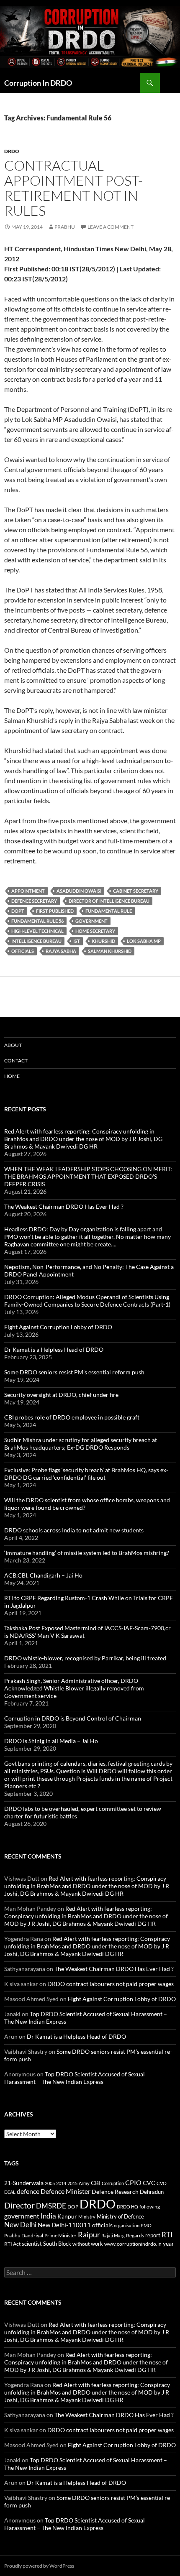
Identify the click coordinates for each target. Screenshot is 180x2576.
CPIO (133, 2183)
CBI (96, 2183)
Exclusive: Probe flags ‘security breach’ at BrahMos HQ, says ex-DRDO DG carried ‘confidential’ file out (86, 1474)
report (153, 2235)
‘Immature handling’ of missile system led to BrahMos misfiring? (87, 1553)
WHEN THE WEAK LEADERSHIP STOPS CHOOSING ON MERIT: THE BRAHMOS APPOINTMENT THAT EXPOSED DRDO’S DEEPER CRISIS (88, 1176)
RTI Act (12, 2244)
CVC (149, 2183)
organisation (127, 2225)
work (97, 2244)
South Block (57, 2244)
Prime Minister (60, 2235)
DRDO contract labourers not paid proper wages (111, 1984)
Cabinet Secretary (136, 891)
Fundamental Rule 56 (37, 921)
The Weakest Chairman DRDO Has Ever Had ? (64, 1206)
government (91, 921)
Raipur (89, 2234)
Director (19, 2205)
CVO (162, 2183)
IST (77, 941)
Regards (135, 2235)
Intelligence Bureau (36, 941)
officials (23, 951)
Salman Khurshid (110, 951)
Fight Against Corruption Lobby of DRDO (58, 1327)
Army (84, 2183)
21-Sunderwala (24, 2183)
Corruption (113, 2183)
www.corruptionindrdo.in (133, 2244)
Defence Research (115, 2192)
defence (28, 2191)
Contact (16, 1061)
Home (12, 1076)
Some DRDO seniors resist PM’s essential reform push (74, 1372)
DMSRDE (51, 2206)
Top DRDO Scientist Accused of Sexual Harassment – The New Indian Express (75, 2078)
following (150, 2207)
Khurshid (103, 941)
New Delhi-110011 (64, 2225)
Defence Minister (66, 2191)
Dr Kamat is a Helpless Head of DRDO (54, 1349)
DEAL (10, 2192)
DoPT (18, 911)
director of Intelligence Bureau (109, 901)
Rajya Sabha (61, 951)
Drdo (12, 151)
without (81, 2244)
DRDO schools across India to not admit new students (74, 1530)
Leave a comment (111, 227)
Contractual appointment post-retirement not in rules (73, 188)
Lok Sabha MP (144, 941)
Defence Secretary (34, 901)
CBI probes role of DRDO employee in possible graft (72, 1417)
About (13, 1045)
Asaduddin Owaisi (79, 891)
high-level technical (37, 931)
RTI (167, 2235)
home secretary (95, 931)
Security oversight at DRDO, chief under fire (61, 1395)
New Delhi (20, 2225)
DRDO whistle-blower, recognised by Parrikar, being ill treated (85, 1658)
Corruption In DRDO (38, 83)
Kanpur (67, 2216)
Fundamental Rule (109, 911)
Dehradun (152, 2192)
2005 (50, 2183)
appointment (28, 891)
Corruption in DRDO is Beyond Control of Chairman (73, 1718)
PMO (146, 2225)
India (48, 2216)
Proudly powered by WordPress (39, 2566)
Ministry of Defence (120, 2216)
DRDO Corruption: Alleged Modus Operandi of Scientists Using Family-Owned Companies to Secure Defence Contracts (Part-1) (87, 1301)
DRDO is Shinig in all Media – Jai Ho (51, 1741)
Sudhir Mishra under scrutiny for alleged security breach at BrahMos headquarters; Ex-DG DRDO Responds (81, 1444)
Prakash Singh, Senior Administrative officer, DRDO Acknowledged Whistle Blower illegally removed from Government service (74, 1688)
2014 (61, 2183)
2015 (72, 2183)
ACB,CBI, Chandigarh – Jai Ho (43, 1575)
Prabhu (65, 227)
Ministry (87, 2217)
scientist (32, 2244)
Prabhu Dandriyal (24, 2235)
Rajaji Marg (113, 2235)
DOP (73, 2207)
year (168, 2243)
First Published (55, 911)
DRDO (98, 2204)
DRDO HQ (127, 2207)
